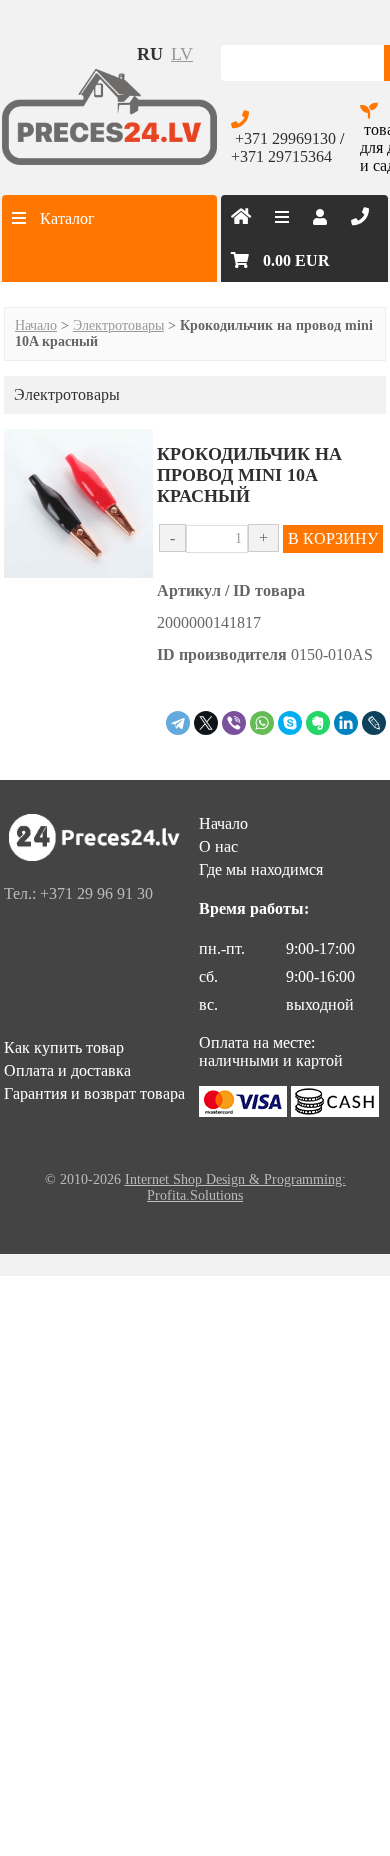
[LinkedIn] (346, 723)
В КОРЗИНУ (333, 538)
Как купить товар (64, 1047)
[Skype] (290, 723)
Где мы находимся (261, 869)
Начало (36, 325)
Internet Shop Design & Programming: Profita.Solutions (235, 1187)
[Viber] (234, 723)
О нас (218, 846)
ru (150, 54)
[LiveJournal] (374, 723)
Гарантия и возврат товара (94, 1093)
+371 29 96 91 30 (96, 893)
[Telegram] (178, 723)
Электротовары (118, 325)
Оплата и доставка (67, 1070)
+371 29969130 (285, 138)
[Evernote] (318, 723)
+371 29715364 (281, 156)
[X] (206, 723)
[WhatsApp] (262, 723)
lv (182, 54)
